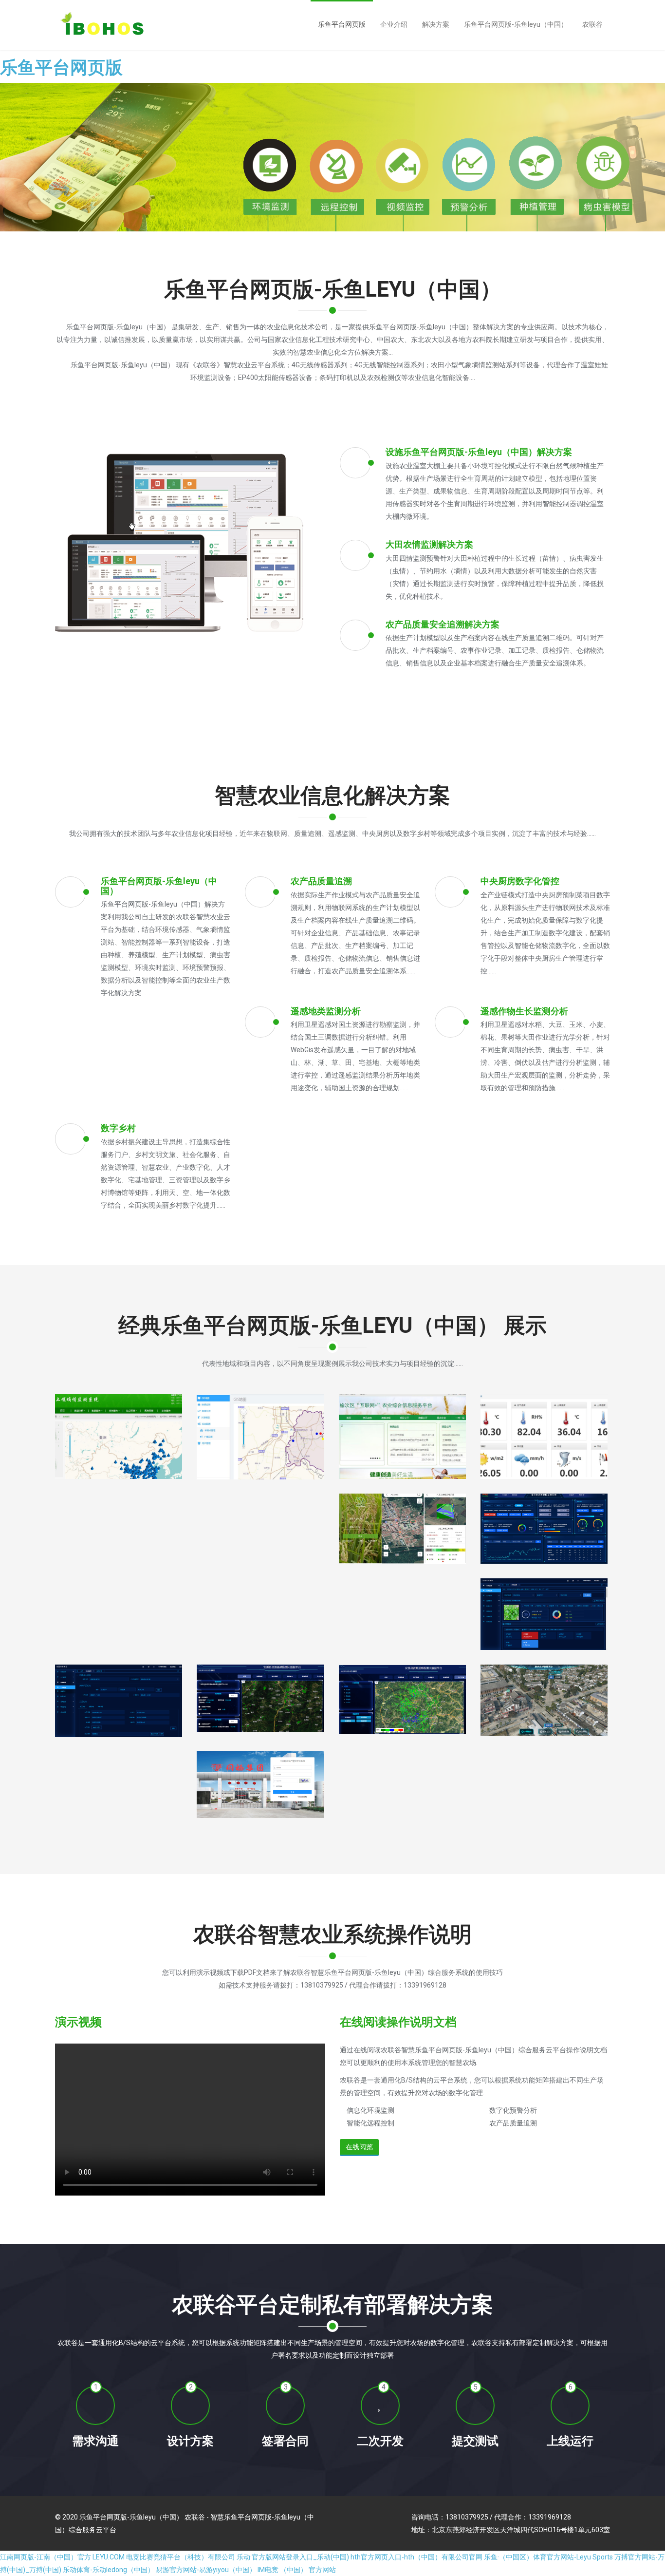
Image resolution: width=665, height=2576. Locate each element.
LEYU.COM (109, 2557)
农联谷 (592, 24)
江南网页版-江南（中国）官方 (46, 2557)
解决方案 (436, 24)
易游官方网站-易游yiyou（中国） (206, 2570)
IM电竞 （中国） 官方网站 (297, 2570)
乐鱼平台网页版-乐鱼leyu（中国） (516, 24)
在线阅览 (359, 2147)
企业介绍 (394, 24)
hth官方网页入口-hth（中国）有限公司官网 (416, 2557)
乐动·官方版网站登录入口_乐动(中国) (293, 2557)
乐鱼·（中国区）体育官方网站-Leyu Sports (548, 2557)
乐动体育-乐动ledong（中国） (109, 2570)
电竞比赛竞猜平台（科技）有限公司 (181, 2557)
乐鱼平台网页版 (61, 68)
